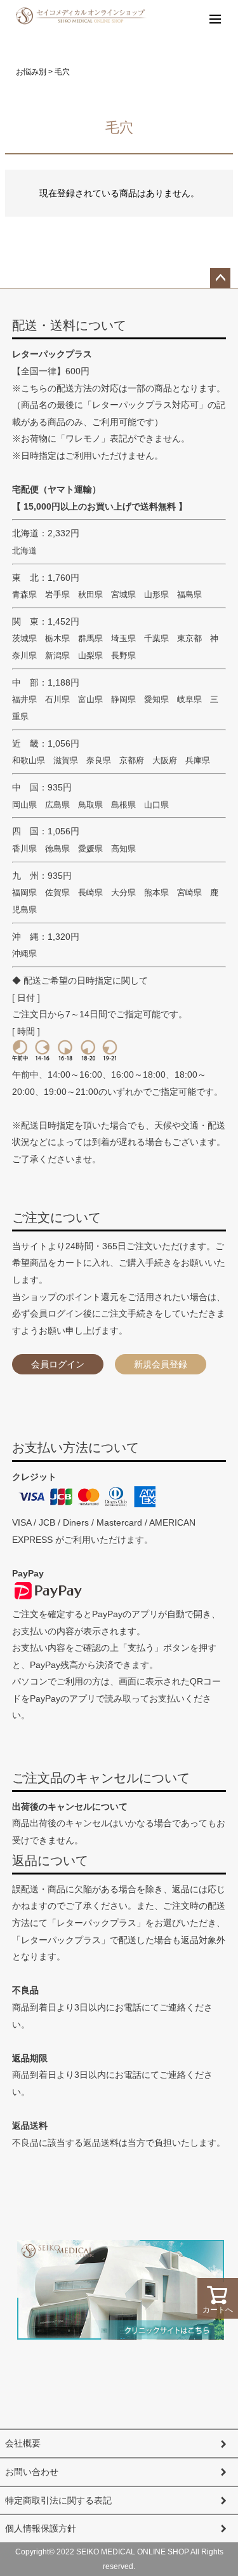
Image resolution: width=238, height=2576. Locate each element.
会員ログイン (58, 1364)
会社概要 (23, 2443)
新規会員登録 (161, 1364)
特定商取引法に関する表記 (58, 2500)
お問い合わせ (32, 2472)
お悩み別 (31, 72)
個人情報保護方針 (41, 2528)
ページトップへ (220, 278)
